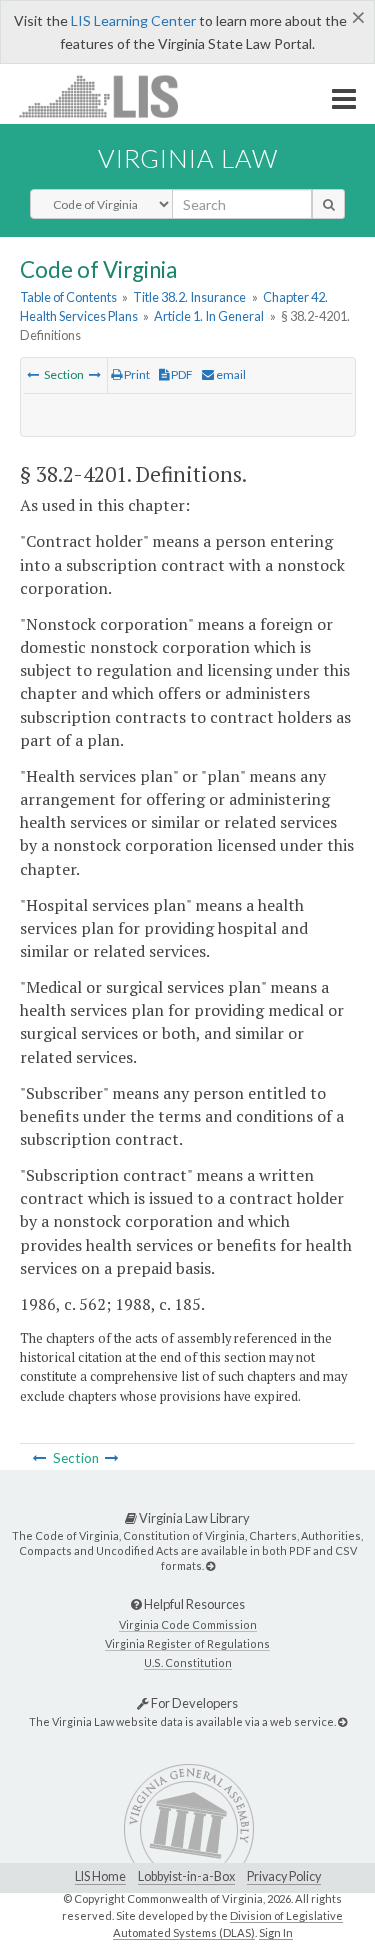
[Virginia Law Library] (210, 1565)
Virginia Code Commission (188, 1624)
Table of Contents (68, 297)
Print (136, 374)
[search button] (328, 204)
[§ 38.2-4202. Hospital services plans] (95, 374)
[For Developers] (342, 1721)
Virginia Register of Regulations (187, 1643)
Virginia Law (188, 158)
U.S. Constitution (188, 1662)
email (230, 374)
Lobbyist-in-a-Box (186, 1876)
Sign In (276, 1932)
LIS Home (100, 1876)
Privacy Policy (284, 1876)
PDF (181, 374)
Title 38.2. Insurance (189, 297)
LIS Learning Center (133, 20)
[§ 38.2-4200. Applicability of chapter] (33, 374)
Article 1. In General (209, 316)
